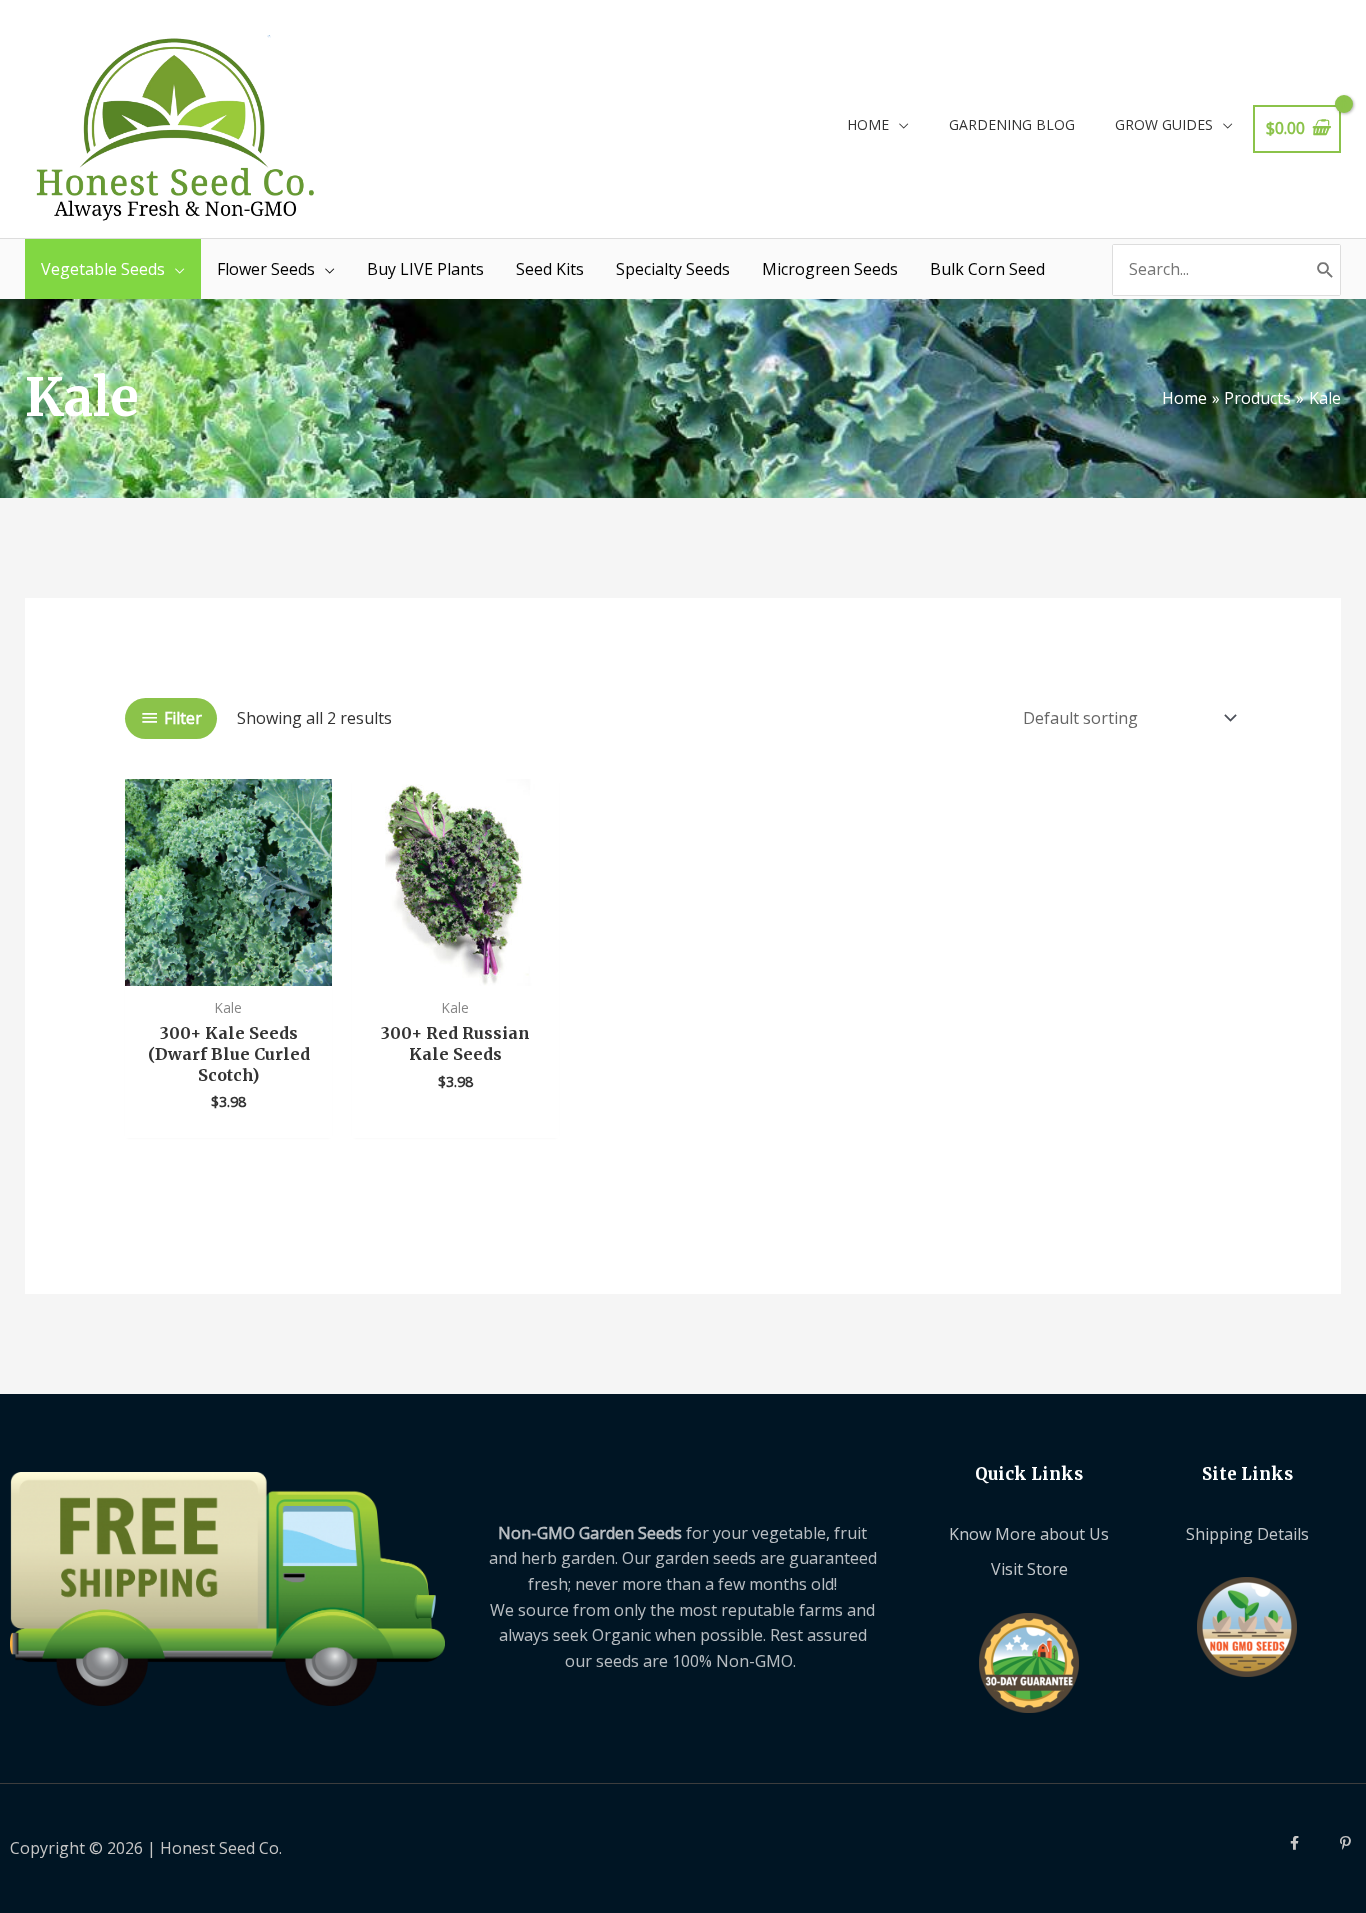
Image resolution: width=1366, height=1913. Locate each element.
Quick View (228, 966)
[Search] (1325, 270)
